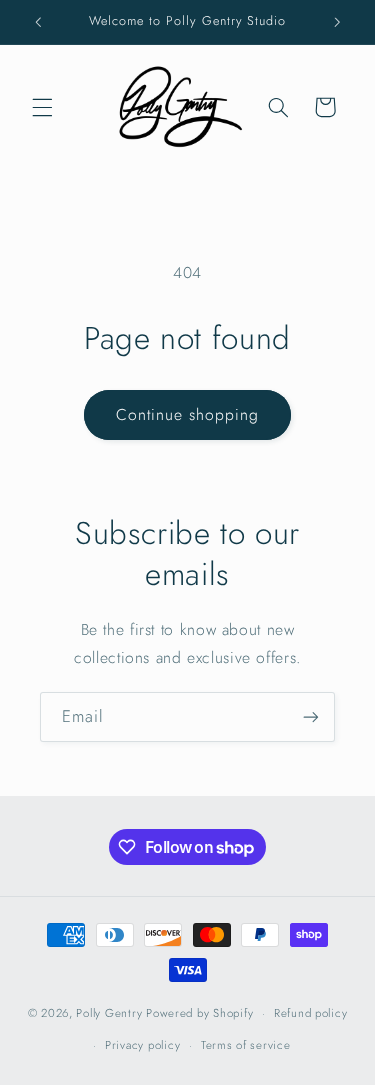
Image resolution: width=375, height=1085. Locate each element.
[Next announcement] (337, 22)
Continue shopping (188, 414)
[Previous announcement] (38, 22)
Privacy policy (142, 1045)
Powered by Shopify (199, 1013)
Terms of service (246, 1045)
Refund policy (311, 1013)
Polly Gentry (109, 1013)
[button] (42, 107)
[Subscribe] (311, 716)
